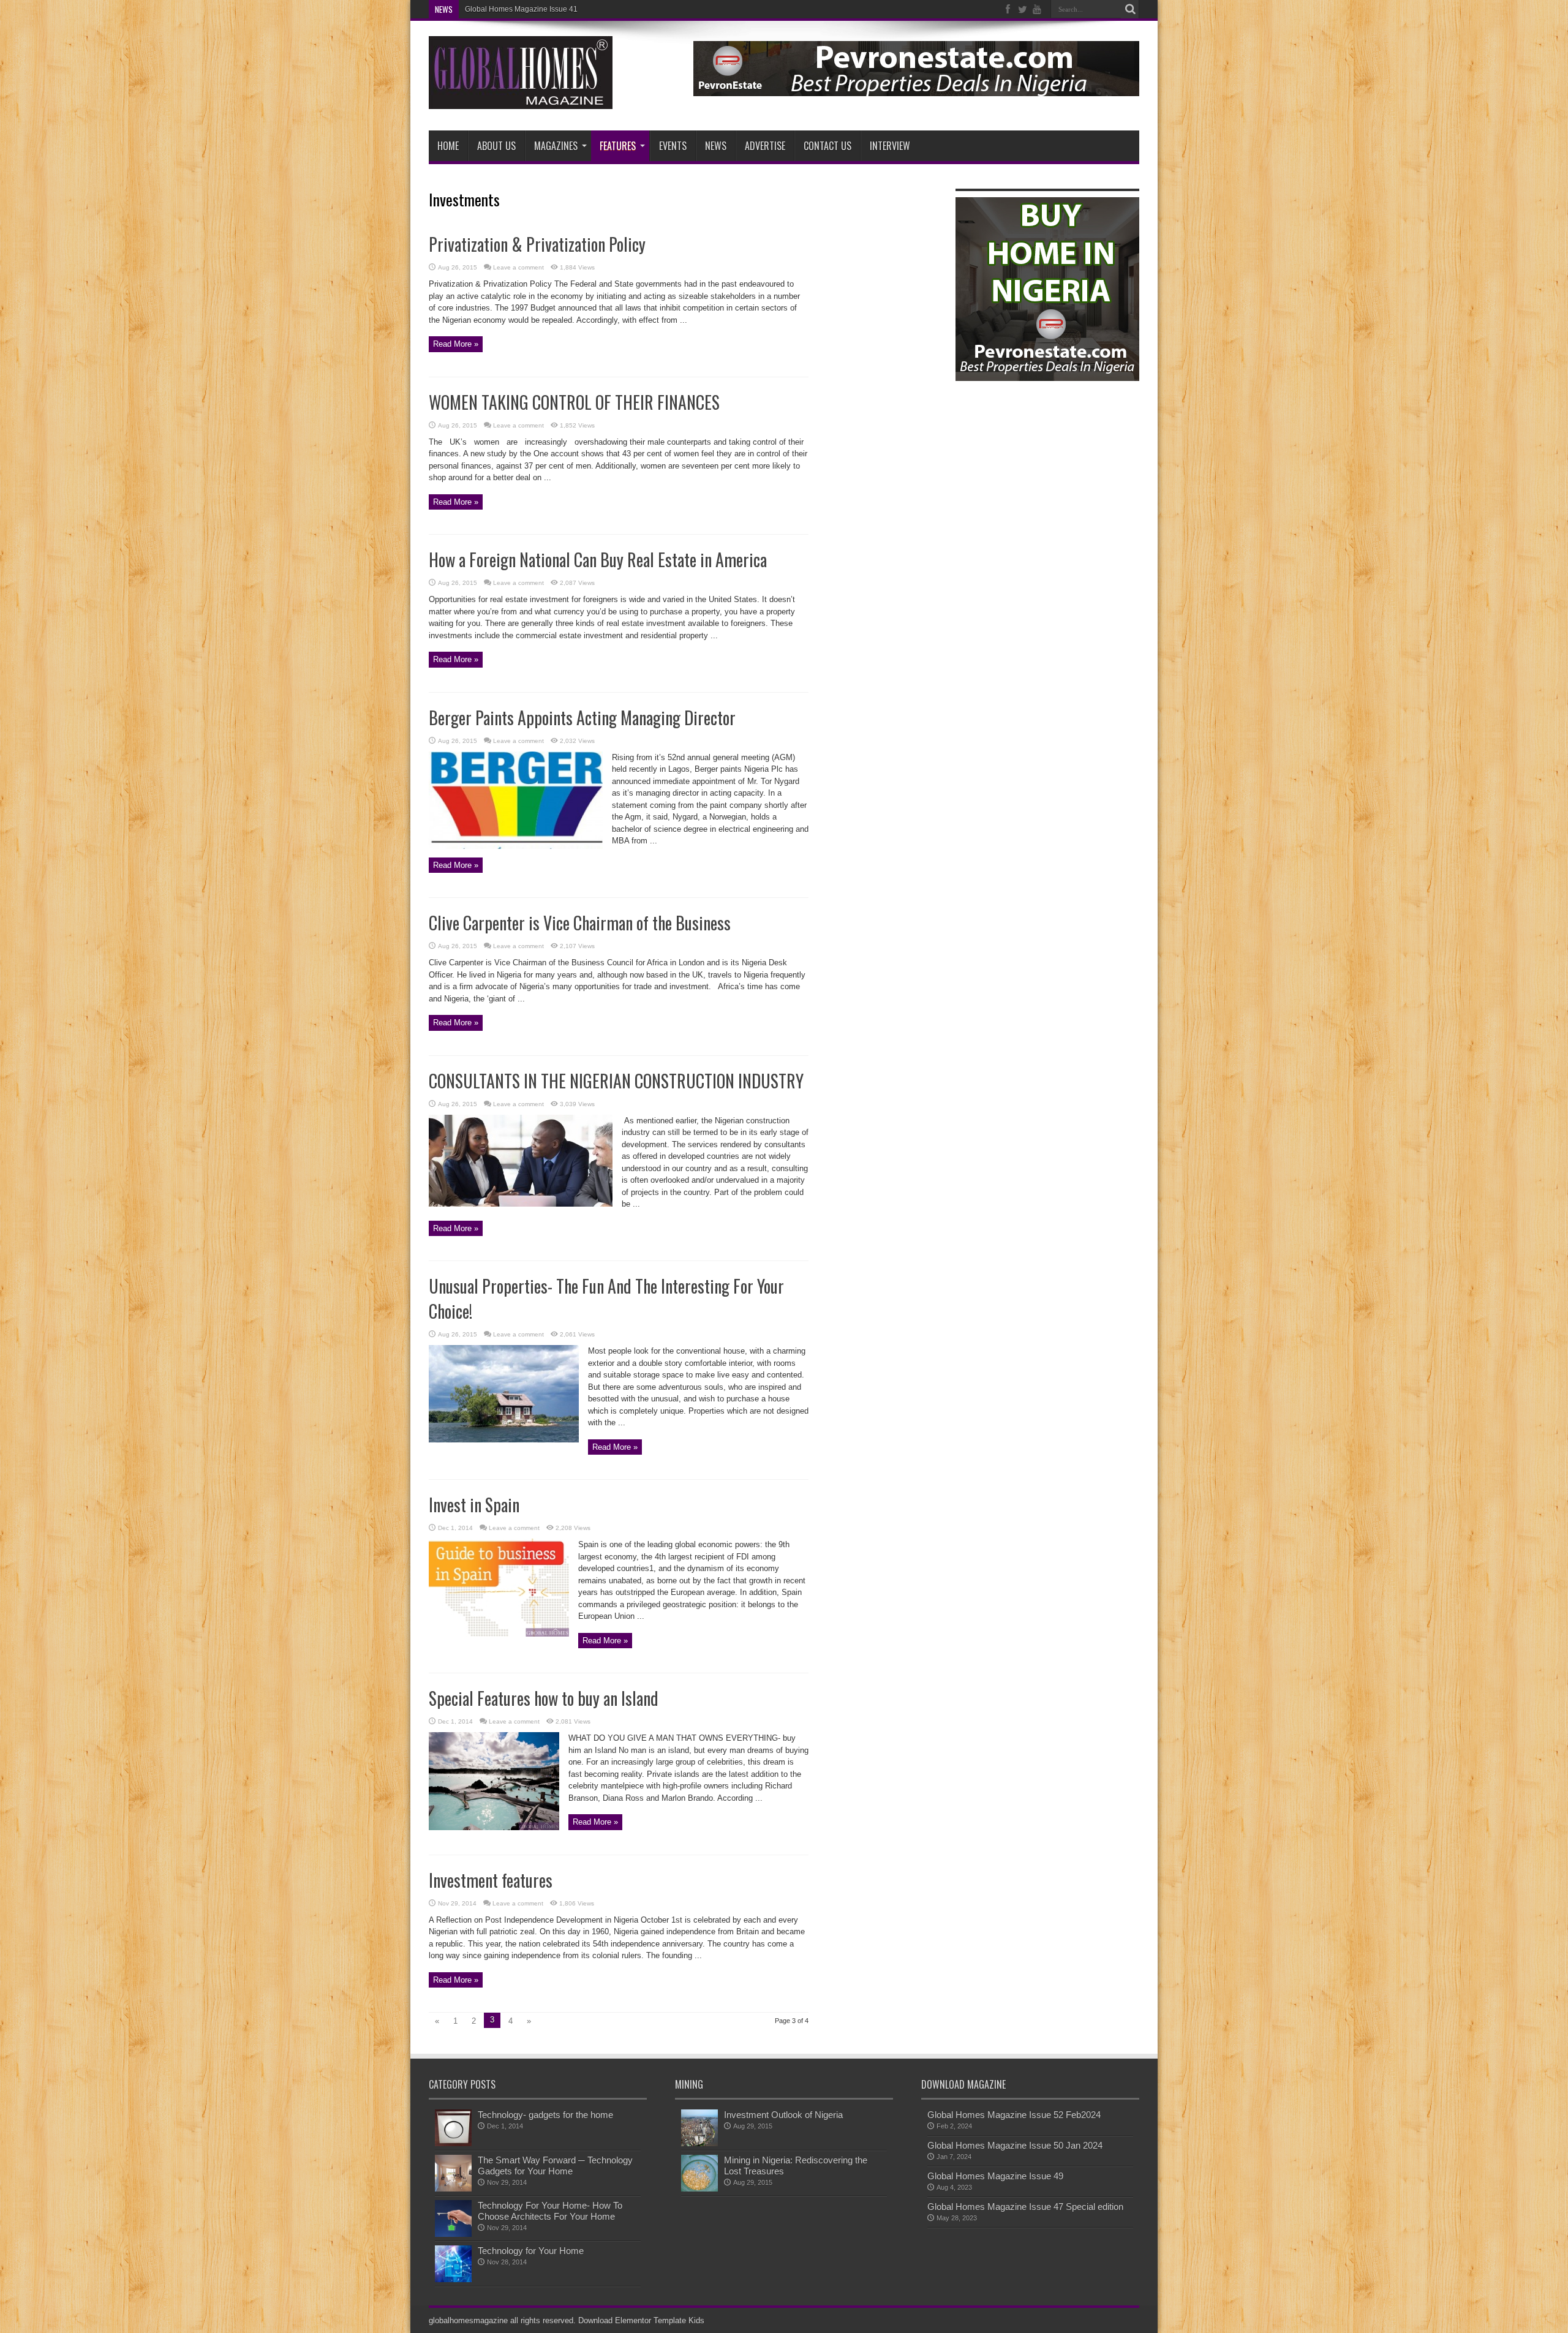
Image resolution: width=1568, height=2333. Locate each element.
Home (448, 146)
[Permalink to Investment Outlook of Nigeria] (699, 2143)
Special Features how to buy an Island (544, 1698)
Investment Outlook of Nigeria (783, 2115)
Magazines (556, 146)
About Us (496, 146)
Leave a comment (518, 267)
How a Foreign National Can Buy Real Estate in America (598, 560)
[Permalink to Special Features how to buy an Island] (494, 1827)
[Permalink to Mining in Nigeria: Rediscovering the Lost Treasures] (699, 2189)
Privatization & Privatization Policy (537, 244)
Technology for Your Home (531, 2251)
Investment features (491, 1880)
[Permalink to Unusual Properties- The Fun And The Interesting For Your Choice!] (504, 1440)
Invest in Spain (474, 1505)
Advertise (765, 146)
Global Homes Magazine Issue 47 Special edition (1025, 2207)
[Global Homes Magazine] (521, 100)
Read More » (456, 344)
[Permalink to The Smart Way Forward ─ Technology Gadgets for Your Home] (453, 2189)
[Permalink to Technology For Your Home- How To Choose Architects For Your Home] (453, 2234)
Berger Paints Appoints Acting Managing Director (582, 718)
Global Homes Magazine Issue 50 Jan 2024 (1015, 2145)
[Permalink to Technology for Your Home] (453, 2279)
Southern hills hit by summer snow (522, 9)
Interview (890, 146)
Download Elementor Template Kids (641, 2320)
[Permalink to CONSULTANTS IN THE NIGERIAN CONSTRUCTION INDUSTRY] (521, 1204)
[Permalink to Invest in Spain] (499, 1634)
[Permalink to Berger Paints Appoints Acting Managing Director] (516, 846)
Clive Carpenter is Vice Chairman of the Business (580, 923)
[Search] (1130, 9)
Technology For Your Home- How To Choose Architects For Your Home (550, 2211)
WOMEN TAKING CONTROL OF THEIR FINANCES (574, 402)
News (716, 146)
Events (673, 146)
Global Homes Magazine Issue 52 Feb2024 (1014, 2115)
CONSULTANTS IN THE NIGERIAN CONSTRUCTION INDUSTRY (616, 1081)
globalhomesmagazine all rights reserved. (502, 2320)
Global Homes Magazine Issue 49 (995, 2176)
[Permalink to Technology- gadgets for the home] (453, 2143)
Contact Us (827, 146)
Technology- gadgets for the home (545, 2115)
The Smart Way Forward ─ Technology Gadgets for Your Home (555, 2165)
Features (618, 146)
